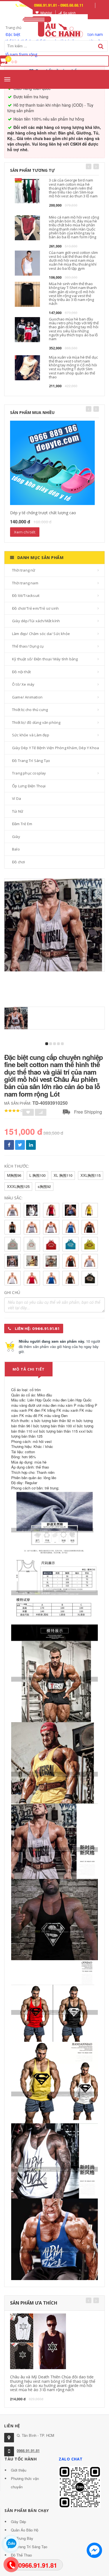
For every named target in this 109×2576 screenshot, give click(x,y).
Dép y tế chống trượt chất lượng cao (43, 513)
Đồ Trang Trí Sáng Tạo (31, 761)
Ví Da (16, 798)
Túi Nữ (18, 811)
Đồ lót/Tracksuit (26, 595)
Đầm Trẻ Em (22, 824)
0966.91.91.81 (28, 2451)
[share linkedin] (31, 1145)
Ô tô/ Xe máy (23, 684)
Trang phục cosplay (29, 773)
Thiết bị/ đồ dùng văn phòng (36, 722)
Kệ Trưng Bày (22, 2538)
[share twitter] (20, 1145)
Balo (16, 849)
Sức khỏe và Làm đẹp (31, 735)
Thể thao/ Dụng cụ (28, 646)
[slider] (14, 1111)
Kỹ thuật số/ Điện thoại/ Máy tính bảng (45, 659)
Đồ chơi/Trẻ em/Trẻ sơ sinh (35, 608)
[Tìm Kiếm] (101, 46)
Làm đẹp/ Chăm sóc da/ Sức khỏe (41, 634)
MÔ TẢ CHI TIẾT (29, 1369)
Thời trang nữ (24, 570)
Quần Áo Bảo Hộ (25, 2530)
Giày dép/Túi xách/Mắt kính (36, 621)
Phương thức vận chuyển (25, 2483)
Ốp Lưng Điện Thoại (29, 786)
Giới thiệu (19, 2470)
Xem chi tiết (25, 532)
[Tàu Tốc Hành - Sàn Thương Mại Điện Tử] (54, 26)
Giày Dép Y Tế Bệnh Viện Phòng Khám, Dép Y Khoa (55, 748)
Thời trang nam (25, 583)
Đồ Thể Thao (21, 2555)
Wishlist (46, 13)
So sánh (69, 13)
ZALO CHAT (71, 2459)
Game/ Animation (27, 697)
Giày (16, 837)
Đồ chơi (18, 862)
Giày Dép (18, 2522)
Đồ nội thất (21, 672)
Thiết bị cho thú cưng (30, 710)
